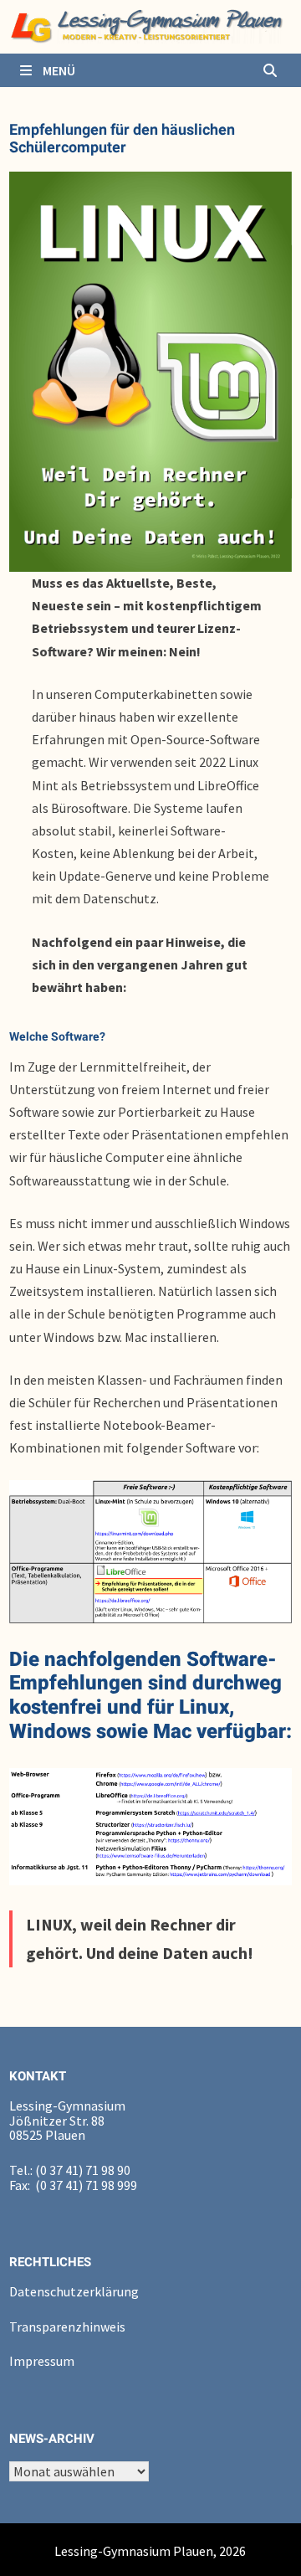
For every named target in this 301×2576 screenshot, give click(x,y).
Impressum (42, 2361)
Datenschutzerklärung (74, 2291)
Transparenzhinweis (67, 2327)
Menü (58, 70)
